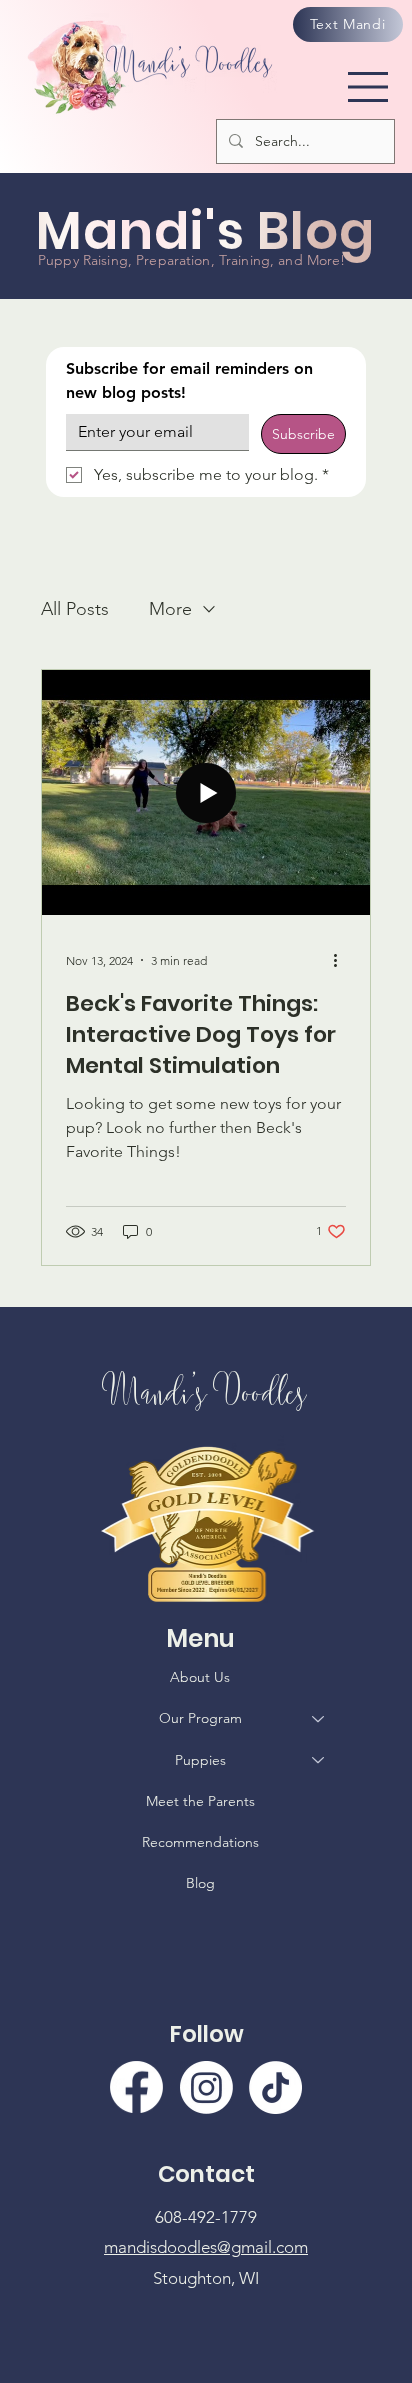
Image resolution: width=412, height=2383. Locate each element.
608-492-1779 (206, 2217)
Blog (200, 1883)
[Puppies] (319, 1760)
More (170, 609)
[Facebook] (136, 2087)
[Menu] (369, 86)
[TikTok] (275, 2087)
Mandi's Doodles (206, 1391)
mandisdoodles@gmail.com (206, 2247)
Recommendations (200, 1842)
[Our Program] (319, 1718)
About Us (200, 1677)
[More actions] (343, 960)
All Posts (75, 609)
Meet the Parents (200, 1801)
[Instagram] (206, 2087)
